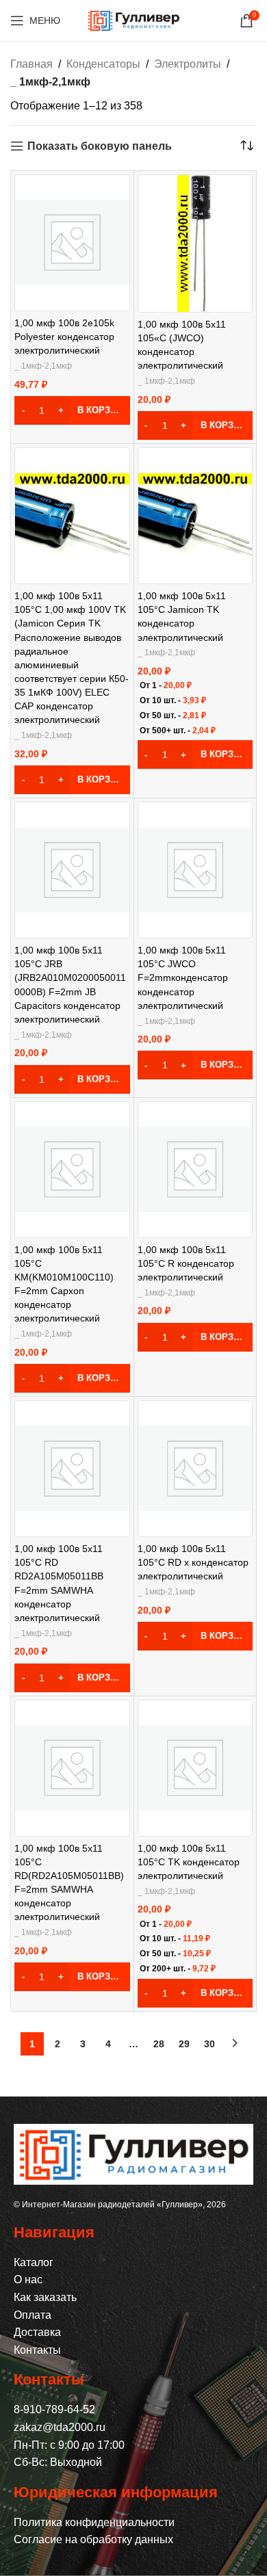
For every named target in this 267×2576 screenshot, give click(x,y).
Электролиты (188, 64)
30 (209, 2044)
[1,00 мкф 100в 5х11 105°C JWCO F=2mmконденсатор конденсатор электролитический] (195, 870)
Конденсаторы (103, 64)
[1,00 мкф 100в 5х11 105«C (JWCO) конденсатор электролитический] (195, 244)
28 (159, 2044)
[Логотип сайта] (133, 19)
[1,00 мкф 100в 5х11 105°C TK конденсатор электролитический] (195, 1768)
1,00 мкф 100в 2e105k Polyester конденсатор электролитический (64, 337)
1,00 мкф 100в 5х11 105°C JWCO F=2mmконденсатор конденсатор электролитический (183, 978)
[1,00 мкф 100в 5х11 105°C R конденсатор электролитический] (195, 1169)
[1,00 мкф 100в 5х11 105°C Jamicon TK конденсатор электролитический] (195, 516)
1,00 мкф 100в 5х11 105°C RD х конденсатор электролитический (193, 1562)
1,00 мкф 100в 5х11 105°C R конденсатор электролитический (186, 1263)
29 (184, 2044)
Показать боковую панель (100, 146)
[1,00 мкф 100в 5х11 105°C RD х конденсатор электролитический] (195, 1469)
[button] (72, 410)
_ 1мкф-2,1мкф (43, 366)
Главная (31, 64)
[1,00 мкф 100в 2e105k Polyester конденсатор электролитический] (72, 242)
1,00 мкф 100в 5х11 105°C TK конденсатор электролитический (189, 1862)
